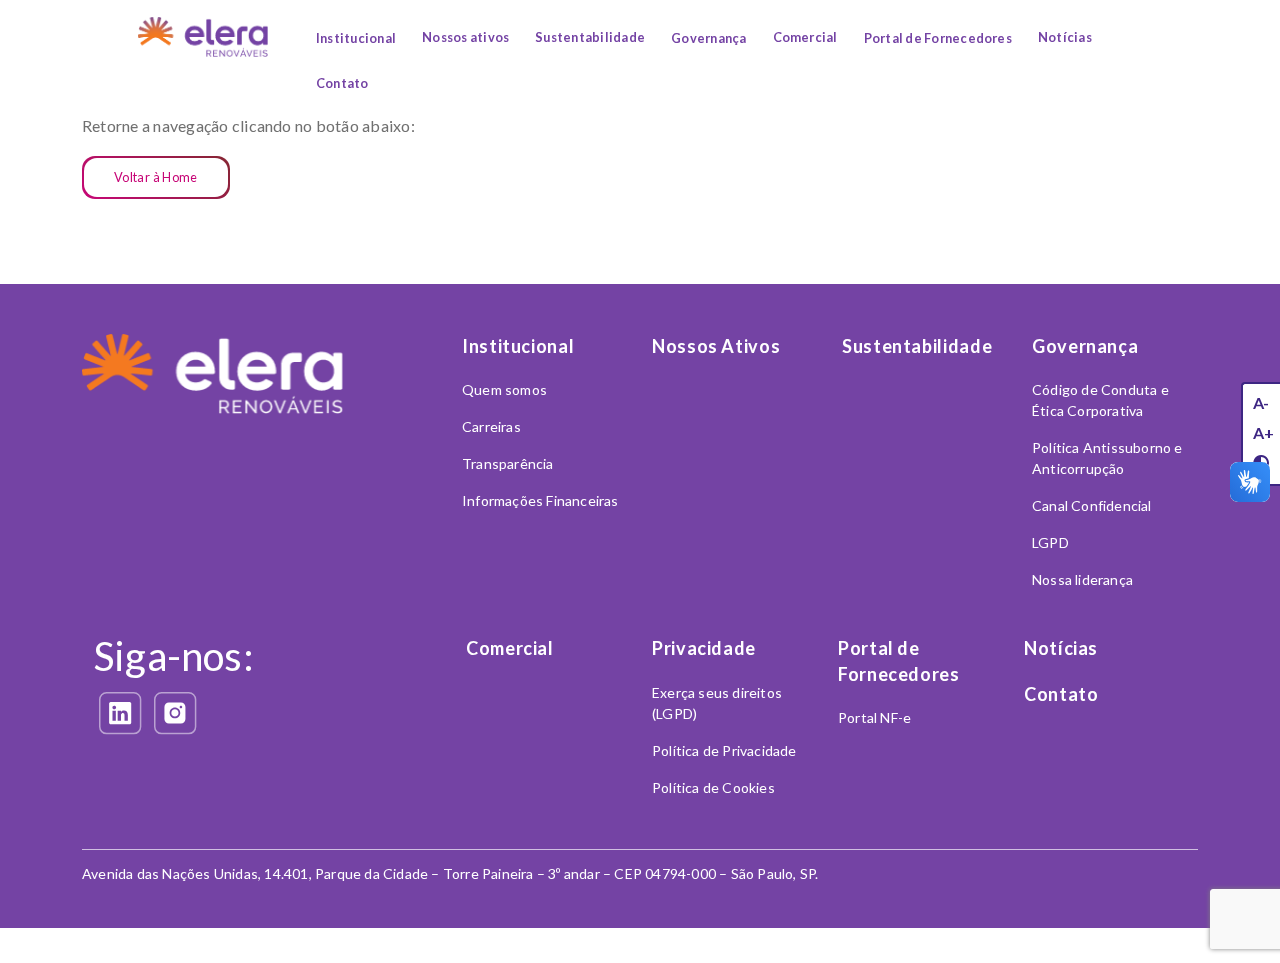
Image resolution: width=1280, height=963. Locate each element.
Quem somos (504, 389)
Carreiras (491, 426)
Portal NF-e (874, 717)
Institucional (356, 38)
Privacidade (704, 648)
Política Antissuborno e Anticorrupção (1107, 458)
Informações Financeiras (540, 500)
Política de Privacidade (724, 750)
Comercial (805, 37)
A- (1261, 402)
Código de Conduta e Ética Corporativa (1100, 400)
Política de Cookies (713, 787)
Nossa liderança (1082, 579)
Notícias (1065, 37)
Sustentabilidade (590, 37)
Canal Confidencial (1092, 505)
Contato (342, 83)
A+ (1263, 432)
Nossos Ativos (716, 346)
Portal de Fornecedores (938, 38)
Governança (708, 38)
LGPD (1050, 542)
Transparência (508, 463)
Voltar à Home (156, 177)
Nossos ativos (465, 37)
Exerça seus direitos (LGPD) (717, 703)
